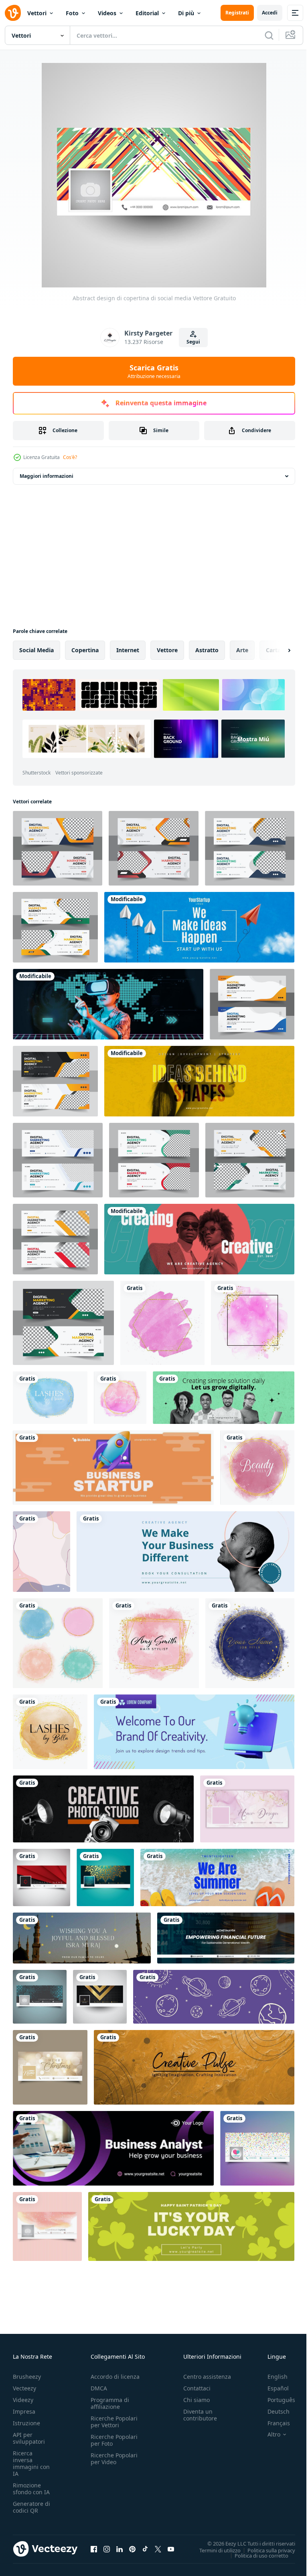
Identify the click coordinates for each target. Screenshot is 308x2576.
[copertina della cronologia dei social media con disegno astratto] (42, 1877)
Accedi (270, 13)
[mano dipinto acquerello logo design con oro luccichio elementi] (253, 1323)
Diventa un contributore (200, 2415)
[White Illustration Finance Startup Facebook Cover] (226, 1938)
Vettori (37, 13)
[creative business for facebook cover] (185, 1552)
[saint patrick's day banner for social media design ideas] (191, 2226)
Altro (268, 2434)
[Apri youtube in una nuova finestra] (171, 2549)
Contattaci (197, 2388)
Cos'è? (70, 457)
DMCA (99, 2388)
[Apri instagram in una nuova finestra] (107, 2549)
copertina (85, 650)
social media (36, 650)
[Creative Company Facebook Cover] (194, 2067)
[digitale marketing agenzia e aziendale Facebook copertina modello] (250, 848)
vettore (167, 650)
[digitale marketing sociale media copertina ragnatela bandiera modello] (58, 1160)
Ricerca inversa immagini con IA (31, 2463)
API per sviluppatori (29, 2438)
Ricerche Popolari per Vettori (114, 2422)
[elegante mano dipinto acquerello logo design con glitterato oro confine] (154, 1643)
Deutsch (273, 2411)
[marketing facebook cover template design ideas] (217, 1877)
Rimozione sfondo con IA (31, 2489)
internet (128, 650)
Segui (193, 342)
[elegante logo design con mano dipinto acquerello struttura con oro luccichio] (50, 1732)
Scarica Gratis (154, 371)
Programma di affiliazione (110, 2403)
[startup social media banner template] (224, 1398)
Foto (72, 13)
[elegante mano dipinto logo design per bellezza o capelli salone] (257, 1468)
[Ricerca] (269, 35)
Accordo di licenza (115, 2377)
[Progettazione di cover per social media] (47, 2226)
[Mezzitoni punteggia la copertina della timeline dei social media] (40, 1997)
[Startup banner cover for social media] (199, 1081)
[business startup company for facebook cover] (113, 1468)
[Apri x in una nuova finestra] (158, 2549)
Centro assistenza (207, 2377)
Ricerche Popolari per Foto (114, 2440)
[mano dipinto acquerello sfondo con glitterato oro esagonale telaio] (162, 1323)
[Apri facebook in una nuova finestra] (94, 2549)
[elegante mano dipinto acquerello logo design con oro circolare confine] (120, 1398)
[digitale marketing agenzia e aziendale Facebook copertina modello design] (250, 1160)
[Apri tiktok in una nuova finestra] (145, 2549)
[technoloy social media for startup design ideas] (108, 1004)
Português (275, 2400)
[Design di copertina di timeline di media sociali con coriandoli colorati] (257, 2148)
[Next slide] (276, 650)
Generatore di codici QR (31, 2507)
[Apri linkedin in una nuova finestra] (120, 2549)
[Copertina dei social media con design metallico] (100, 1997)
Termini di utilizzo (214, 2550)
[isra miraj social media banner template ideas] (82, 1938)
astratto (207, 650)
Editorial (147, 13)
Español (272, 2388)
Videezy (23, 2400)
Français (273, 2423)
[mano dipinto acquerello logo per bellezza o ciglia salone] (50, 1398)
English (272, 2377)
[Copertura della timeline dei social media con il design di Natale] (50, 2067)
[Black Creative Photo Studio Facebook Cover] (103, 1809)
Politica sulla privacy (265, 2550)
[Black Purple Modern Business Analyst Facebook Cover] (113, 2148)
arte (242, 650)
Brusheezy (27, 2377)
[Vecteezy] (13, 13)
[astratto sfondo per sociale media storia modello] (42, 1552)
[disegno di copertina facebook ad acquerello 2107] (247, 1809)
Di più (186, 13)
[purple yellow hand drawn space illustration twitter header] (214, 1997)
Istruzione (26, 2423)
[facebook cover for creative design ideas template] (199, 1239)
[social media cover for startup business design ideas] (199, 927)
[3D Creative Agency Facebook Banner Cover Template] (194, 1732)
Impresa (24, 2411)
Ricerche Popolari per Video (114, 2459)
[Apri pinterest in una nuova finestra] (132, 2549)
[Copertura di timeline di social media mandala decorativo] (105, 1877)
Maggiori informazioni (47, 476)
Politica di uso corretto (255, 2555)
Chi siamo (197, 2400)
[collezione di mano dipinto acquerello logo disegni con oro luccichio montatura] (58, 1643)
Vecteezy (24, 2388)
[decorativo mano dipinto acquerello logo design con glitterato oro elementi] (250, 1643)
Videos (107, 13)
